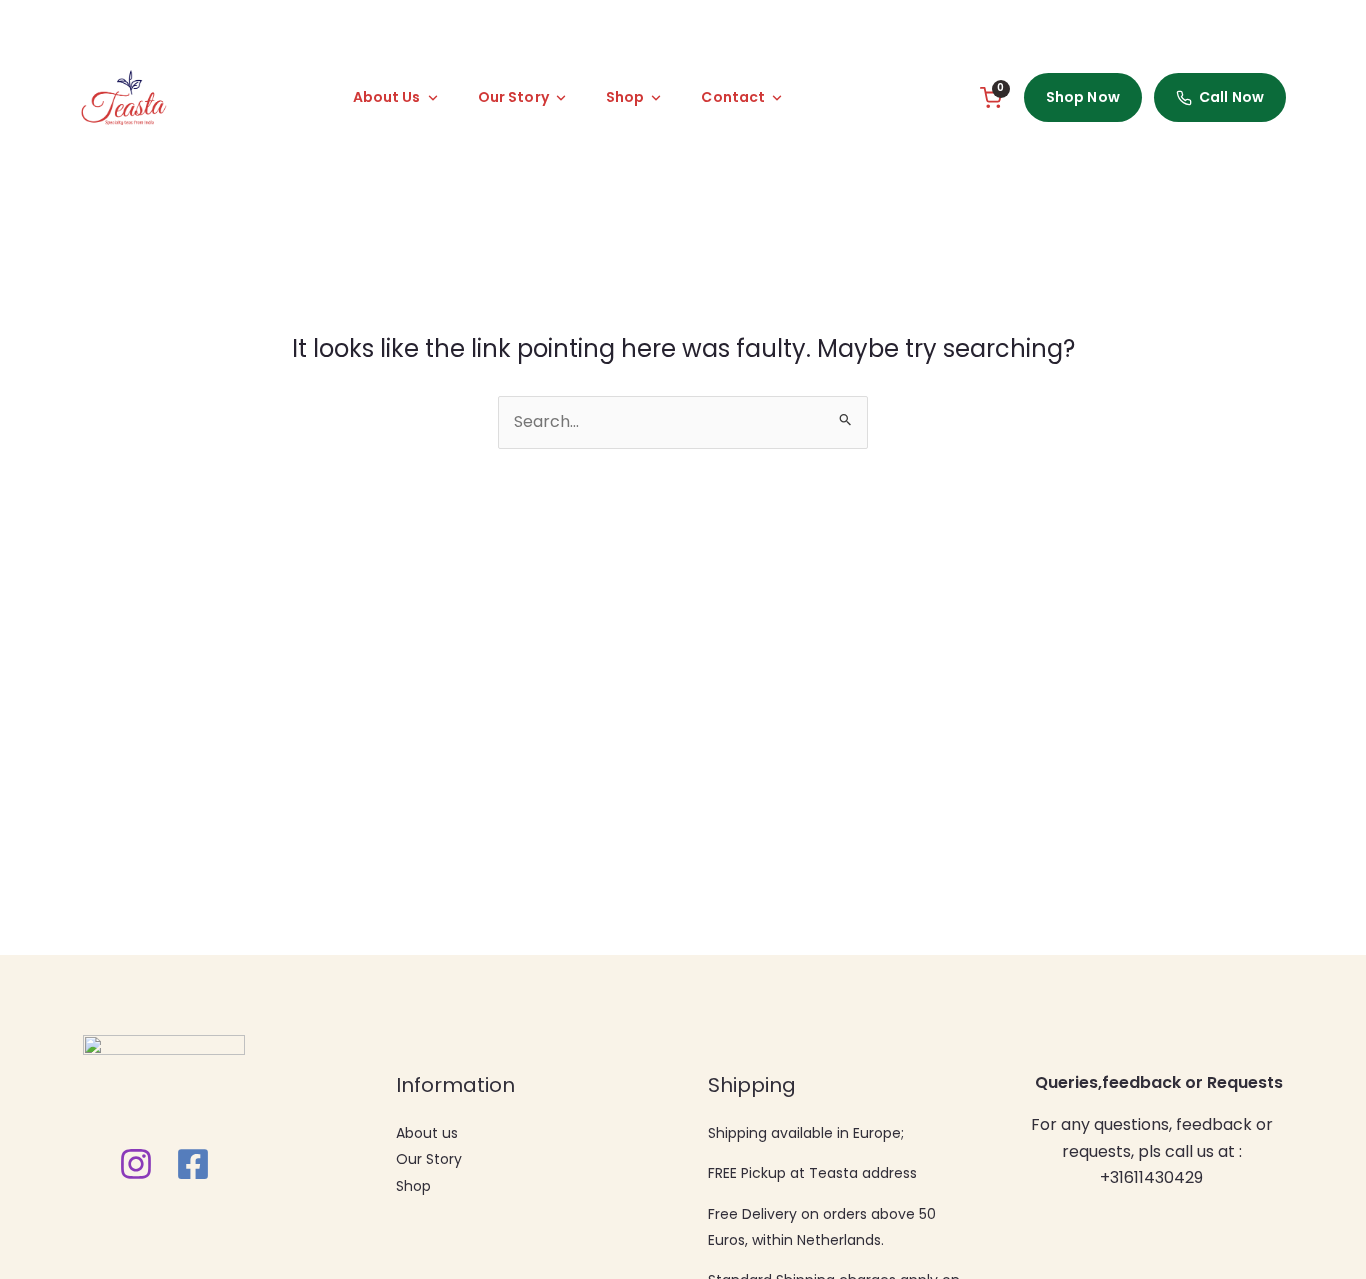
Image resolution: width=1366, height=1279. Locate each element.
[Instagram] (136, 1164)
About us (427, 1133)
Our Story (429, 1159)
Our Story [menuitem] (513, 97)
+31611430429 (1151, 1177)
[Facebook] (193, 1164)
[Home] (123, 97)
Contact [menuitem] (733, 97)
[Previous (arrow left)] (35, 738)
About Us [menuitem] (387, 97)
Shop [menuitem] (625, 97)
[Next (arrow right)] (1331, 738)
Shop (413, 1186)
